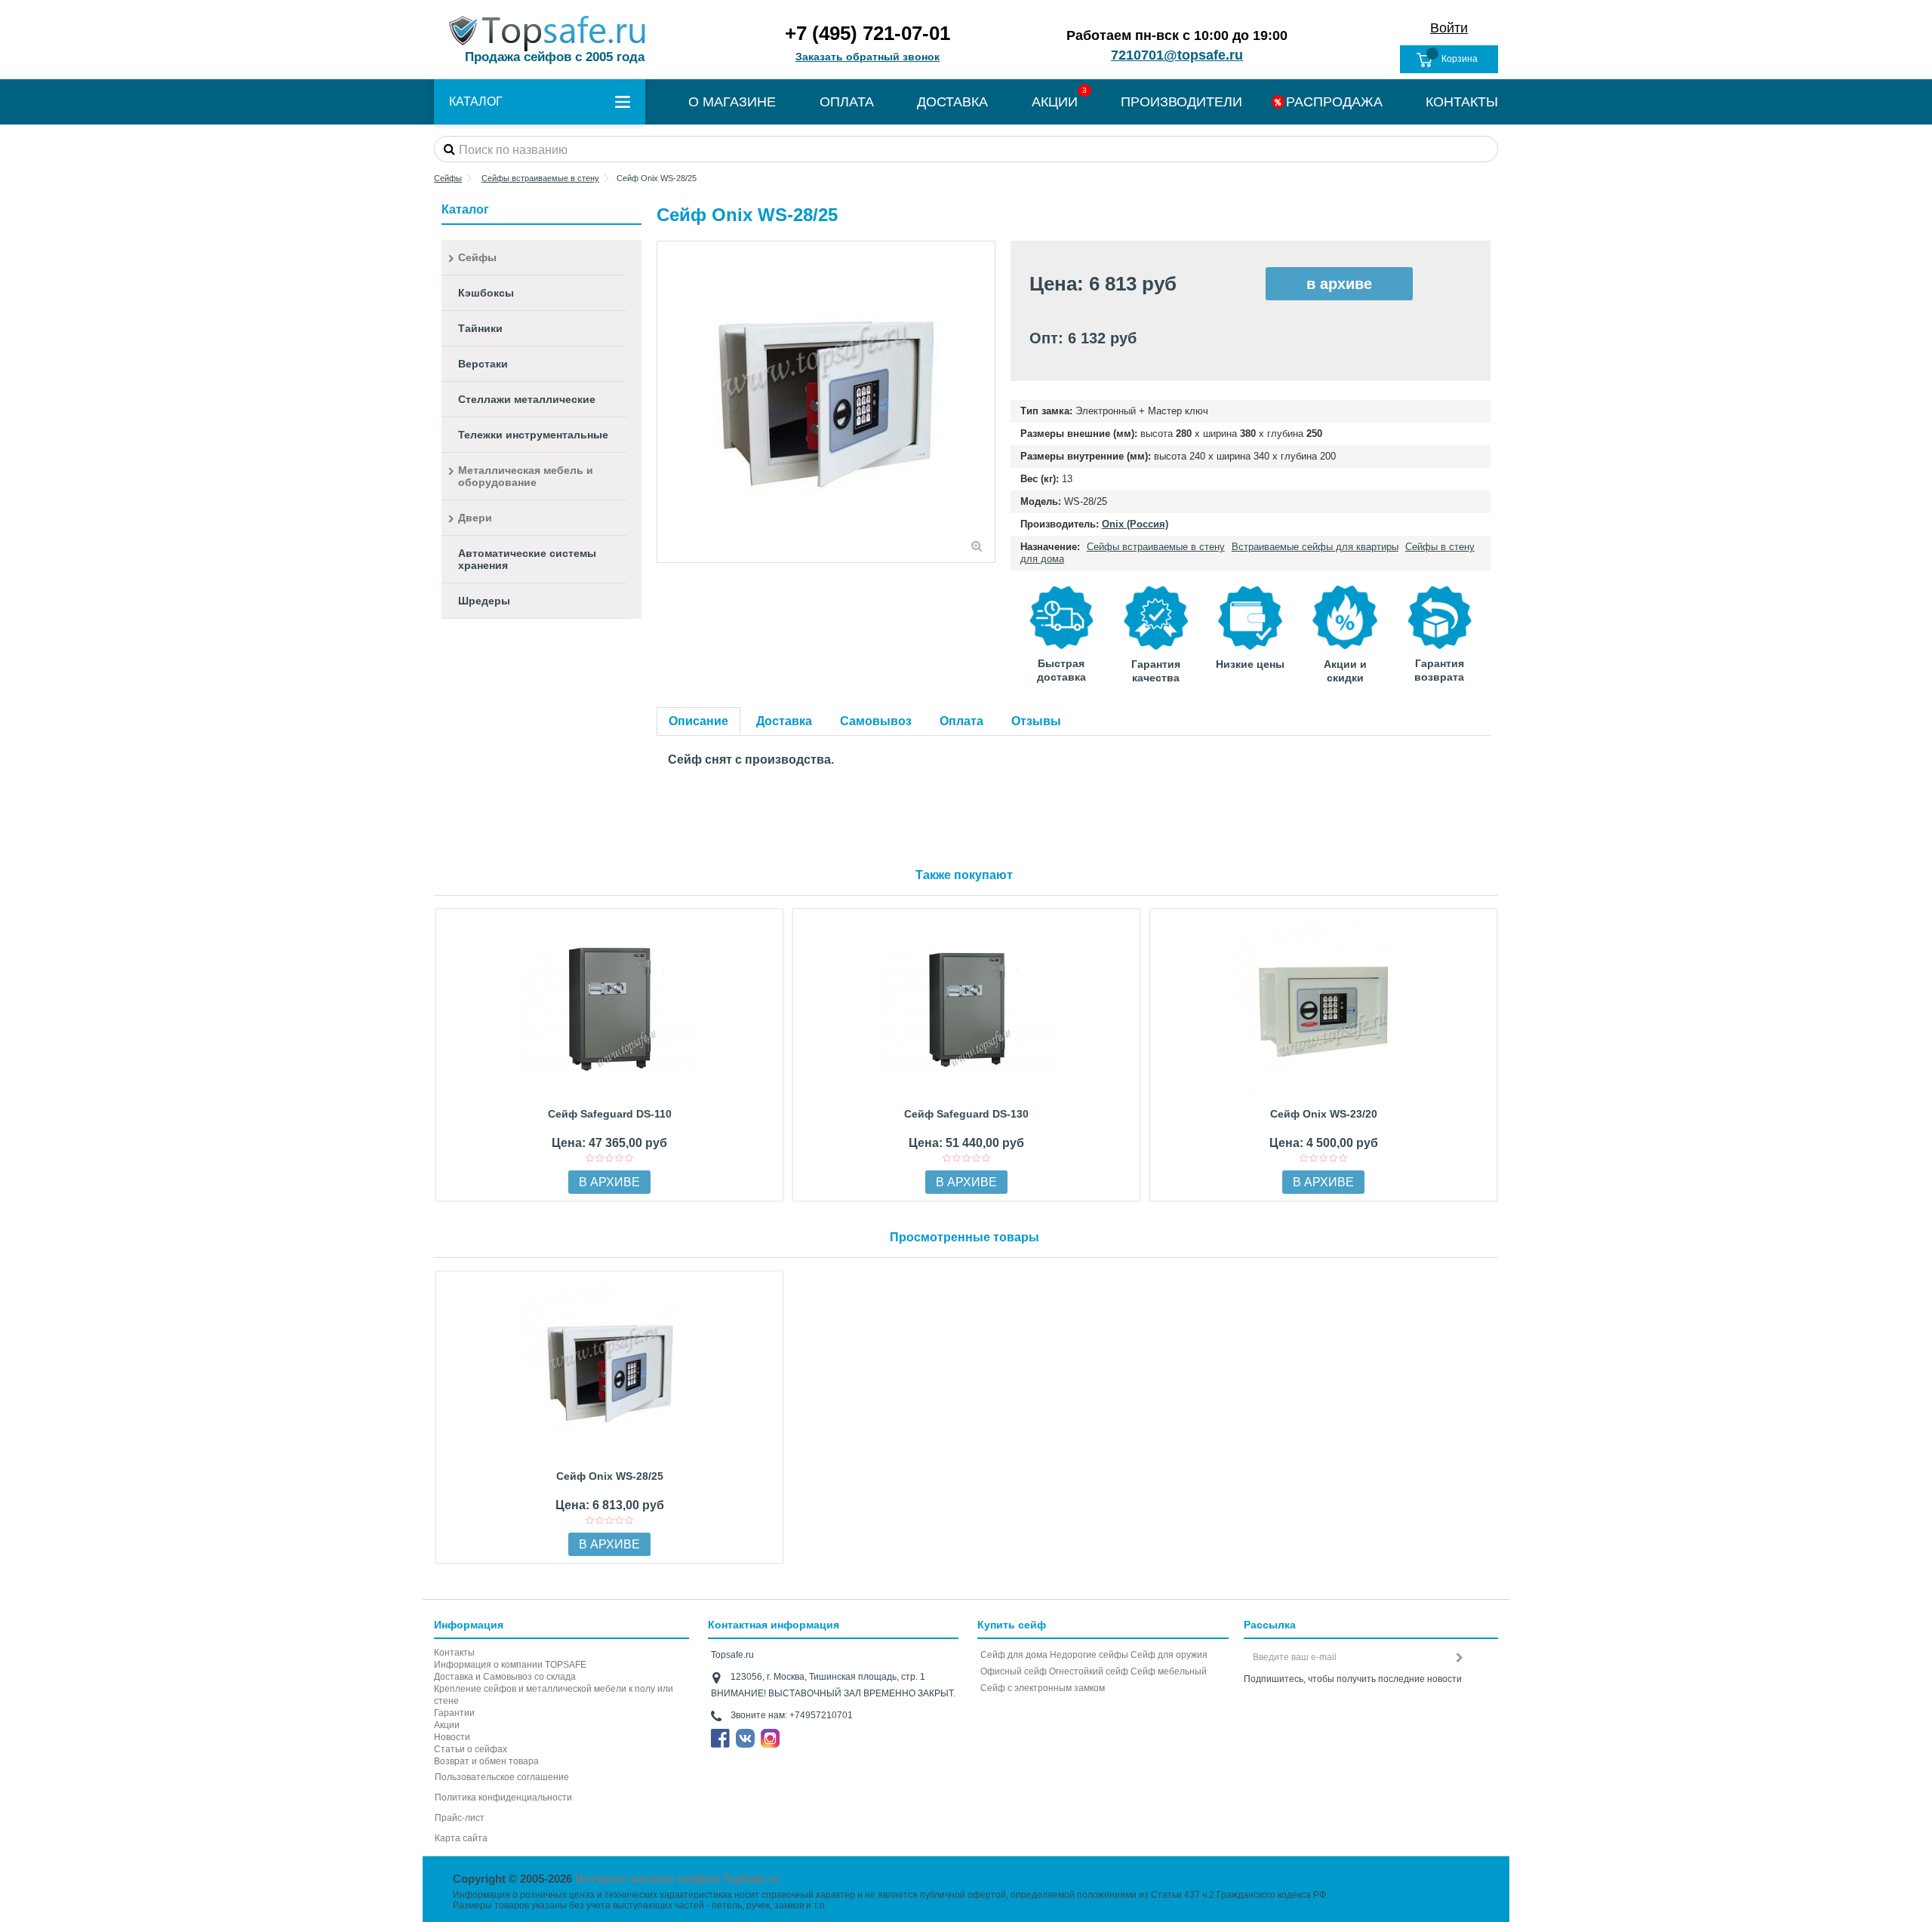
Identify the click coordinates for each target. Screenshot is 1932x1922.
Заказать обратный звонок (868, 57)
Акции (447, 1725)
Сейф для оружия (1169, 1655)
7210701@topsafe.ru (1177, 55)
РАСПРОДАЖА (1334, 102)
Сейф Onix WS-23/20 (1324, 1114)
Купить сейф (1012, 1625)
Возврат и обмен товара (486, 1761)
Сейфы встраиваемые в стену (1156, 547)
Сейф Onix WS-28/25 (610, 1476)
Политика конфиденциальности (503, 1797)
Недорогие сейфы (1089, 1655)
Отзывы (1036, 721)
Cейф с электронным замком (1043, 1688)
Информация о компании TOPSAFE (510, 1665)
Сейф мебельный (1169, 1671)
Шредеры (484, 601)
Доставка (784, 721)
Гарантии (454, 1713)
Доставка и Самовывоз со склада (505, 1677)
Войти (1449, 28)
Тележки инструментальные (533, 435)
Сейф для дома (1014, 1655)
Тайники (480, 328)
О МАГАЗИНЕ (732, 102)
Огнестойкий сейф (1089, 1671)
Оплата (961, 721)
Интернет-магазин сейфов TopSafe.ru (677, 1879)
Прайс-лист (460, 1818)
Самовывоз (876, 721)
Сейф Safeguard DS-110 (610, 1114)
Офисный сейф (1014, 1671)
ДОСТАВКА (952, 102)
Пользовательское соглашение (502, 1777)
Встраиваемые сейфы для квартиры (1315, 547)
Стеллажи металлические (527, 399)
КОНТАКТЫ (1462, 102)
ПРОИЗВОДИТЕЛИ (1181, 102)
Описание (698, 721)
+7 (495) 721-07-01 (868, 33)
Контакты (454, 1653)
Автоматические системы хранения (527, 559)
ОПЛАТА (847, 102)
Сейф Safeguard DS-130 (966, 1114)
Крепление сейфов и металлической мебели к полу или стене (554, 1695)
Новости (452, 1737)
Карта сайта (461, 1838)
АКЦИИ (1055, 102)
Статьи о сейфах (471, 1749)
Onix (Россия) (1135, 524)
